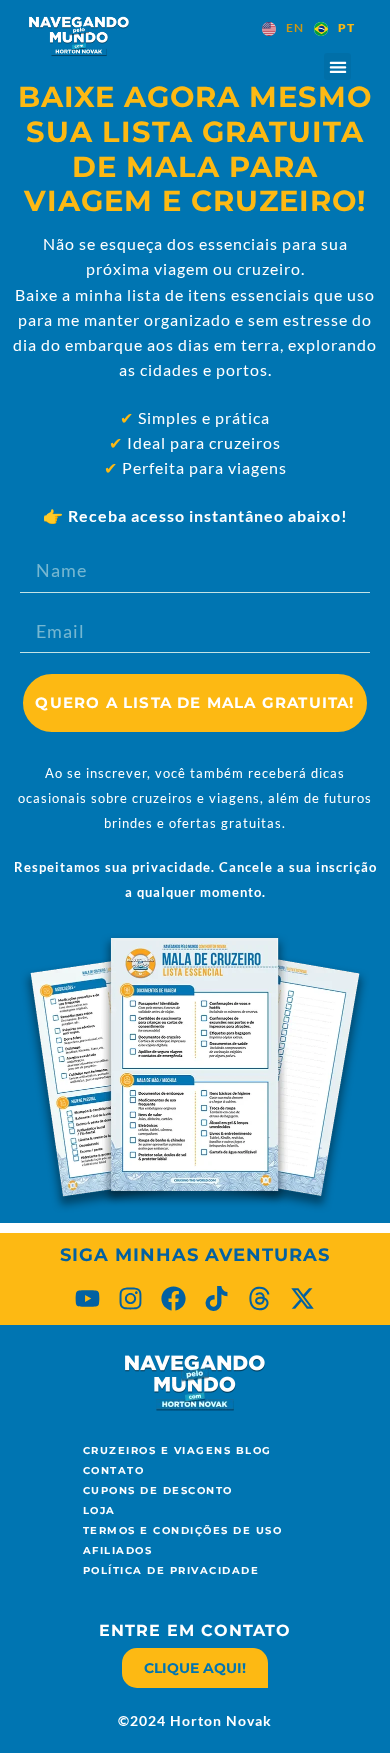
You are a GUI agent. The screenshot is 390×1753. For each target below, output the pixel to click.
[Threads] (259, 1298)
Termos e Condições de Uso (183, 1530)
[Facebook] (173, 1298)
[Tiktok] (216, 1298)
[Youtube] (87, 1298)
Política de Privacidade (171, 1570)
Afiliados (118, 1550)
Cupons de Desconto (158, 1490)
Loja (99, 1510)
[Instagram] (130, 1298)
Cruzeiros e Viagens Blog (177, 1450)
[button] (337, 66)
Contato (114, 1470)
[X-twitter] (302, 1298)
